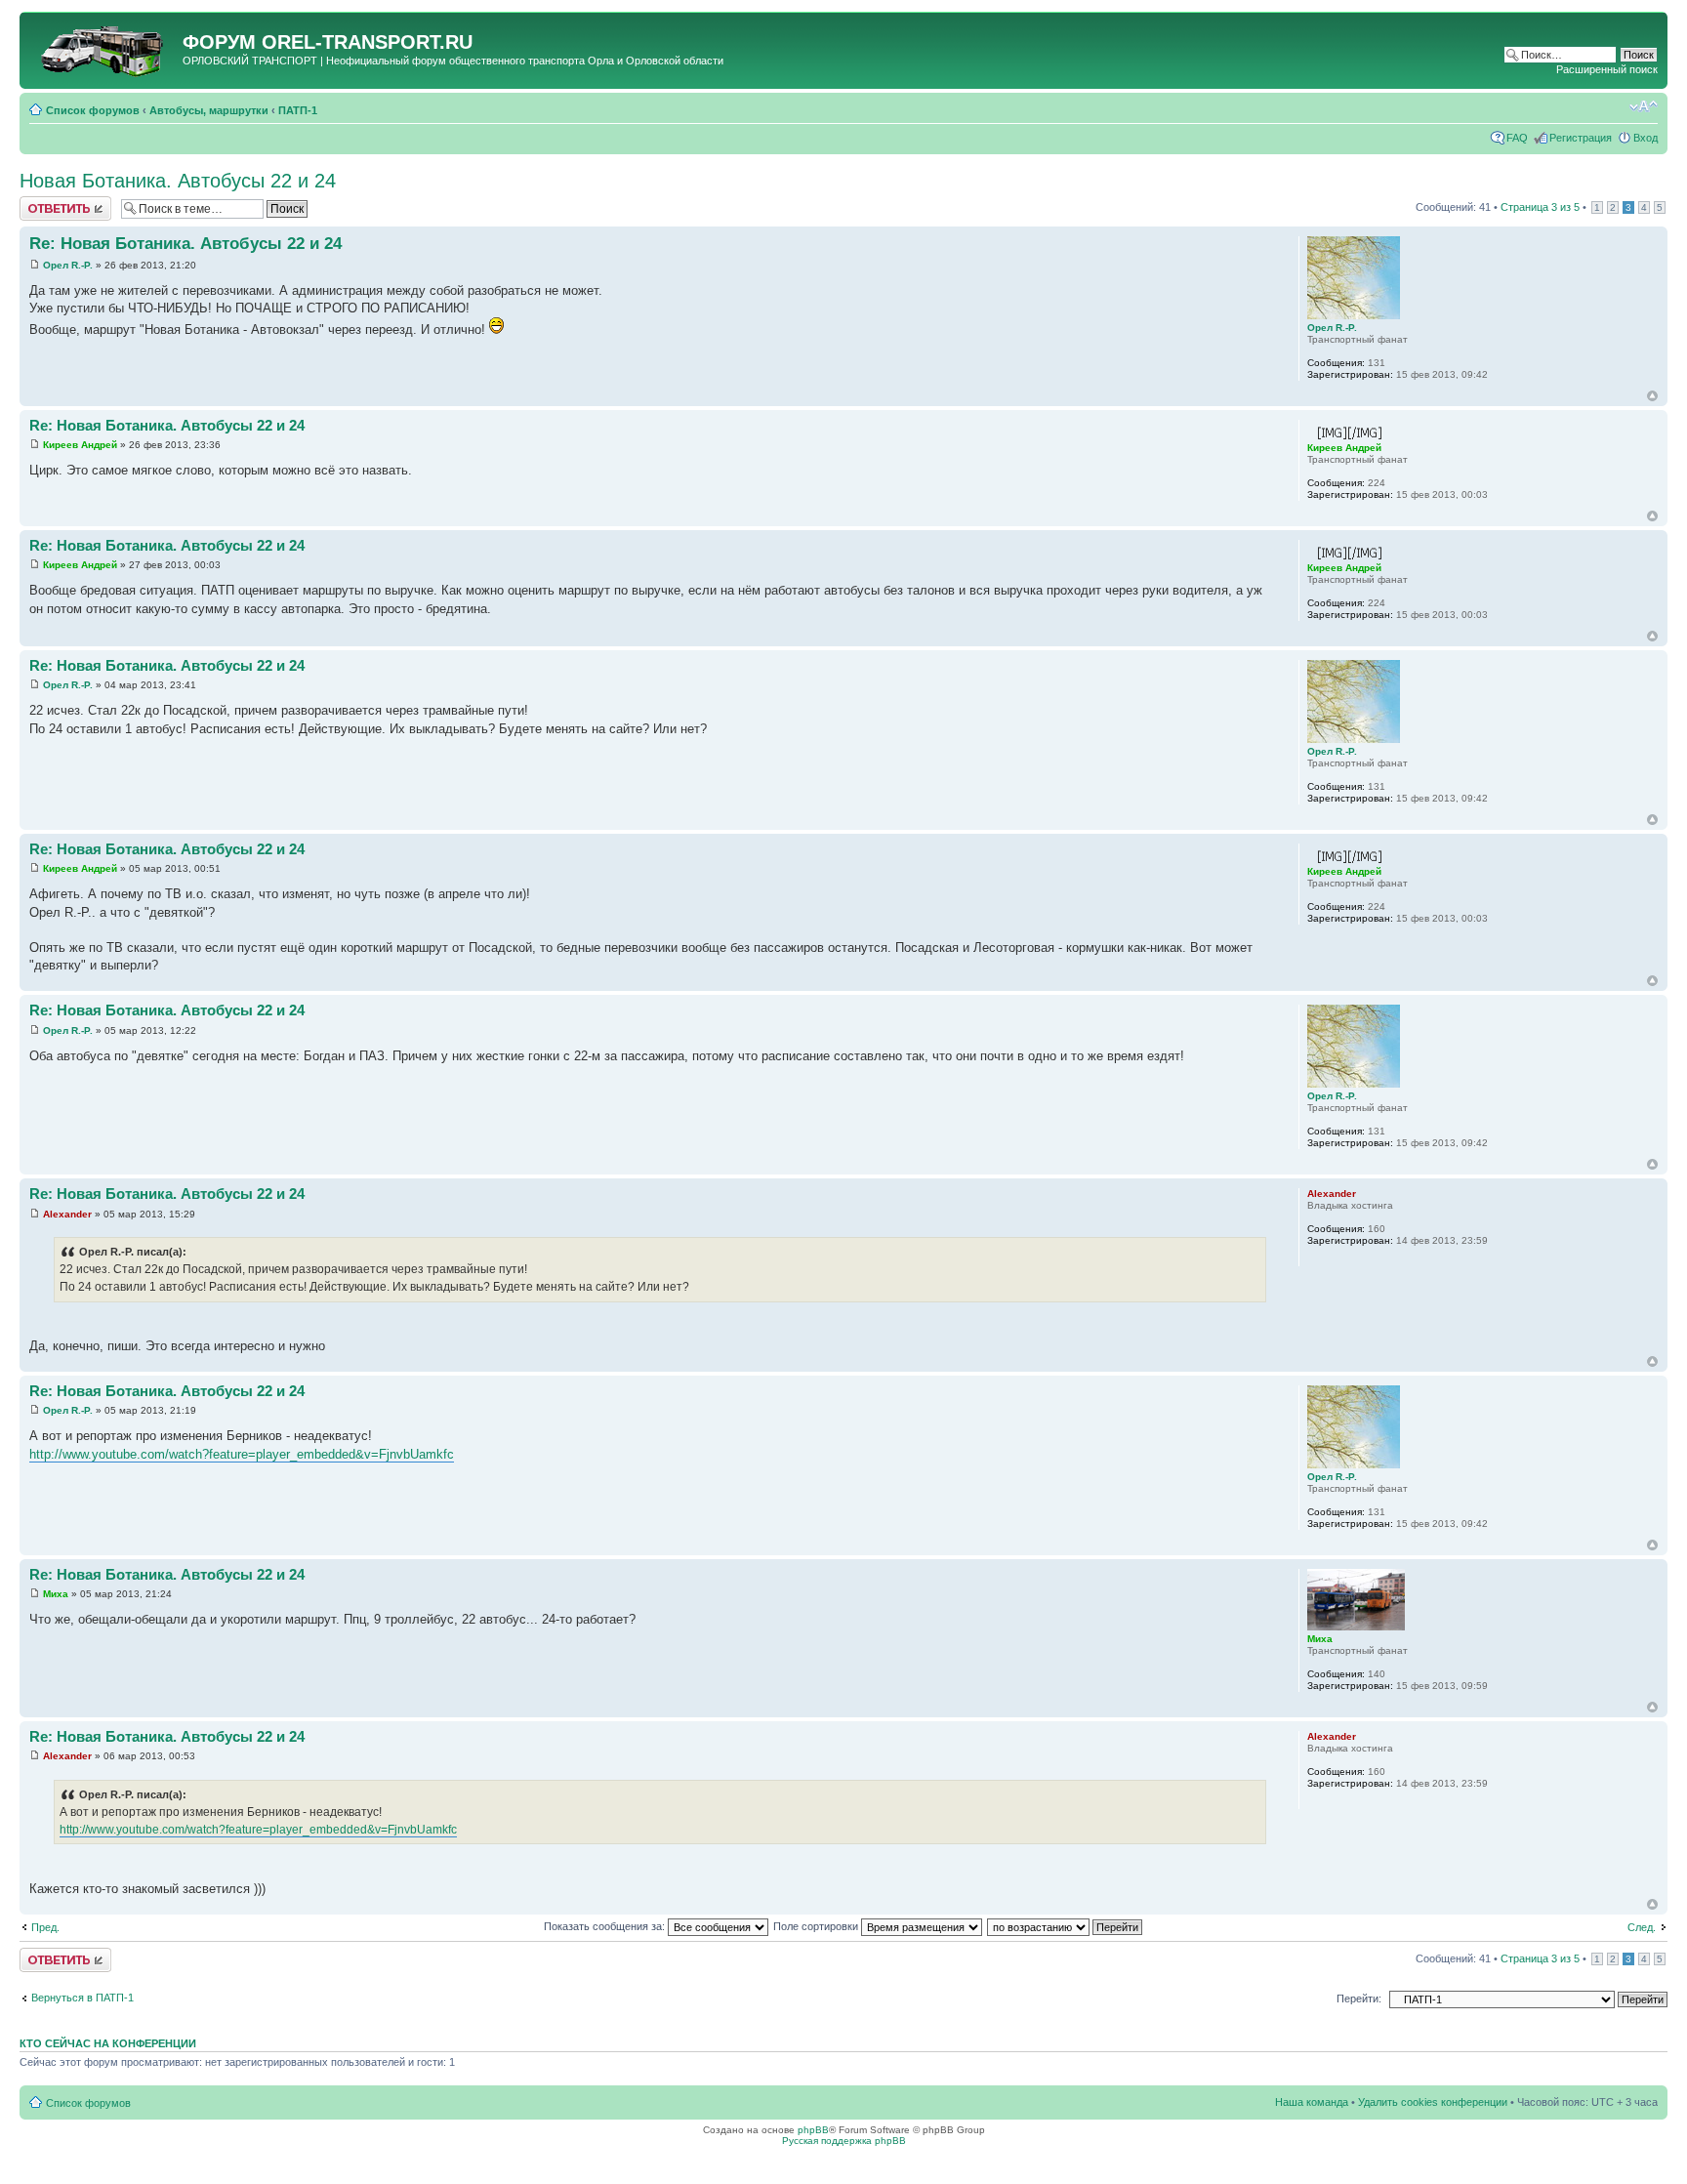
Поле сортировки (817, 1926)
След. (1642, 1927)
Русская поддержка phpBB (844, 2141)
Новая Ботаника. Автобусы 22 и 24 (178, 181)
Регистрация (1581, 138)
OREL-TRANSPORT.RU (367, 42)
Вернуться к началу (1652, 396)
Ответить (43, 202)
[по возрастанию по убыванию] (1066, 1926)
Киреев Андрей (80, 445)
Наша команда (1312, 2102)
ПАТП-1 (298, 110)
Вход (1646, 138)
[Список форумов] (103, 48)
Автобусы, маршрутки (209, 110)
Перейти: (1359, 1999)
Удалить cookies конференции (1433, 2102)
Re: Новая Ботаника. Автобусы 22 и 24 (185, 244)
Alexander (67, 1214)
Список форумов (93, 110)
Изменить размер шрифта (1644, 106)
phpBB (813, 2130)
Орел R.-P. (68, 265)
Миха (56, 1594)
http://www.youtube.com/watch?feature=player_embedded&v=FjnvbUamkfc (242, 1454)
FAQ (1517, 138)
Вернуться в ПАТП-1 (82, 1998)
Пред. (45, 1927)
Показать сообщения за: (606, 1926)
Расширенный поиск (1607, 69)
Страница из (1540, 207)
